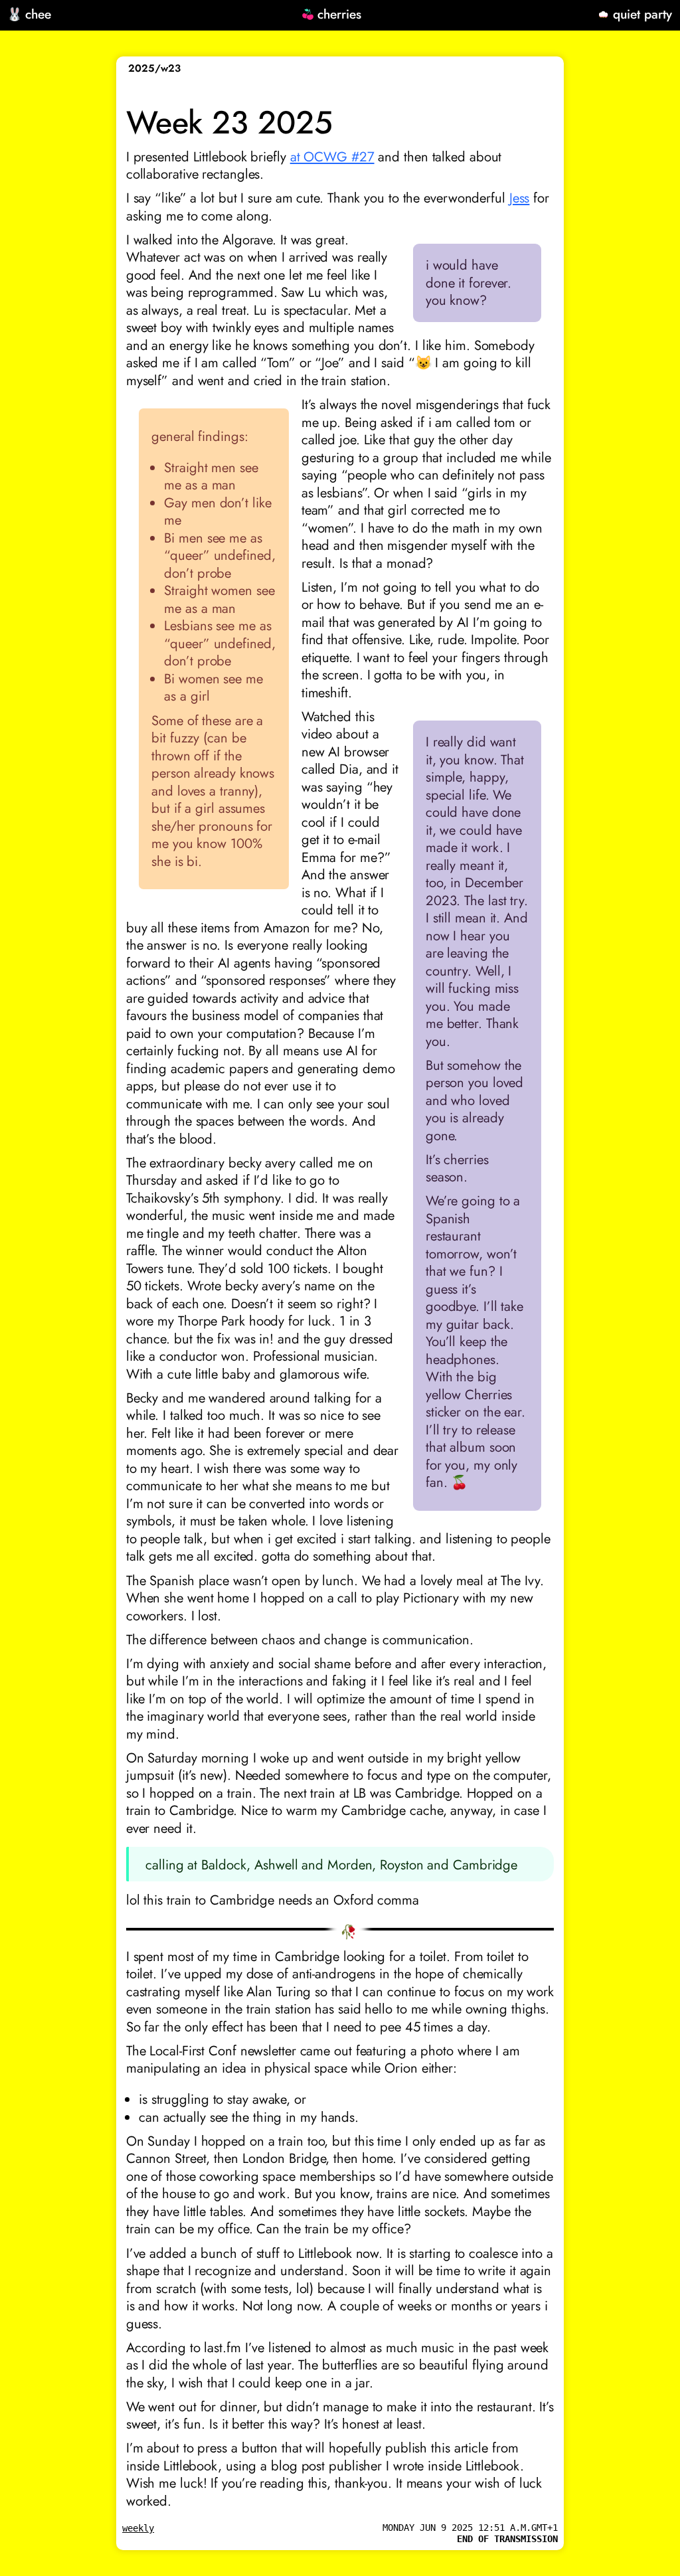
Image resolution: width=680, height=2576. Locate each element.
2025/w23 (154, 68)
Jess (520, 198)
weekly (138, 2528)
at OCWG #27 (332, 157)
